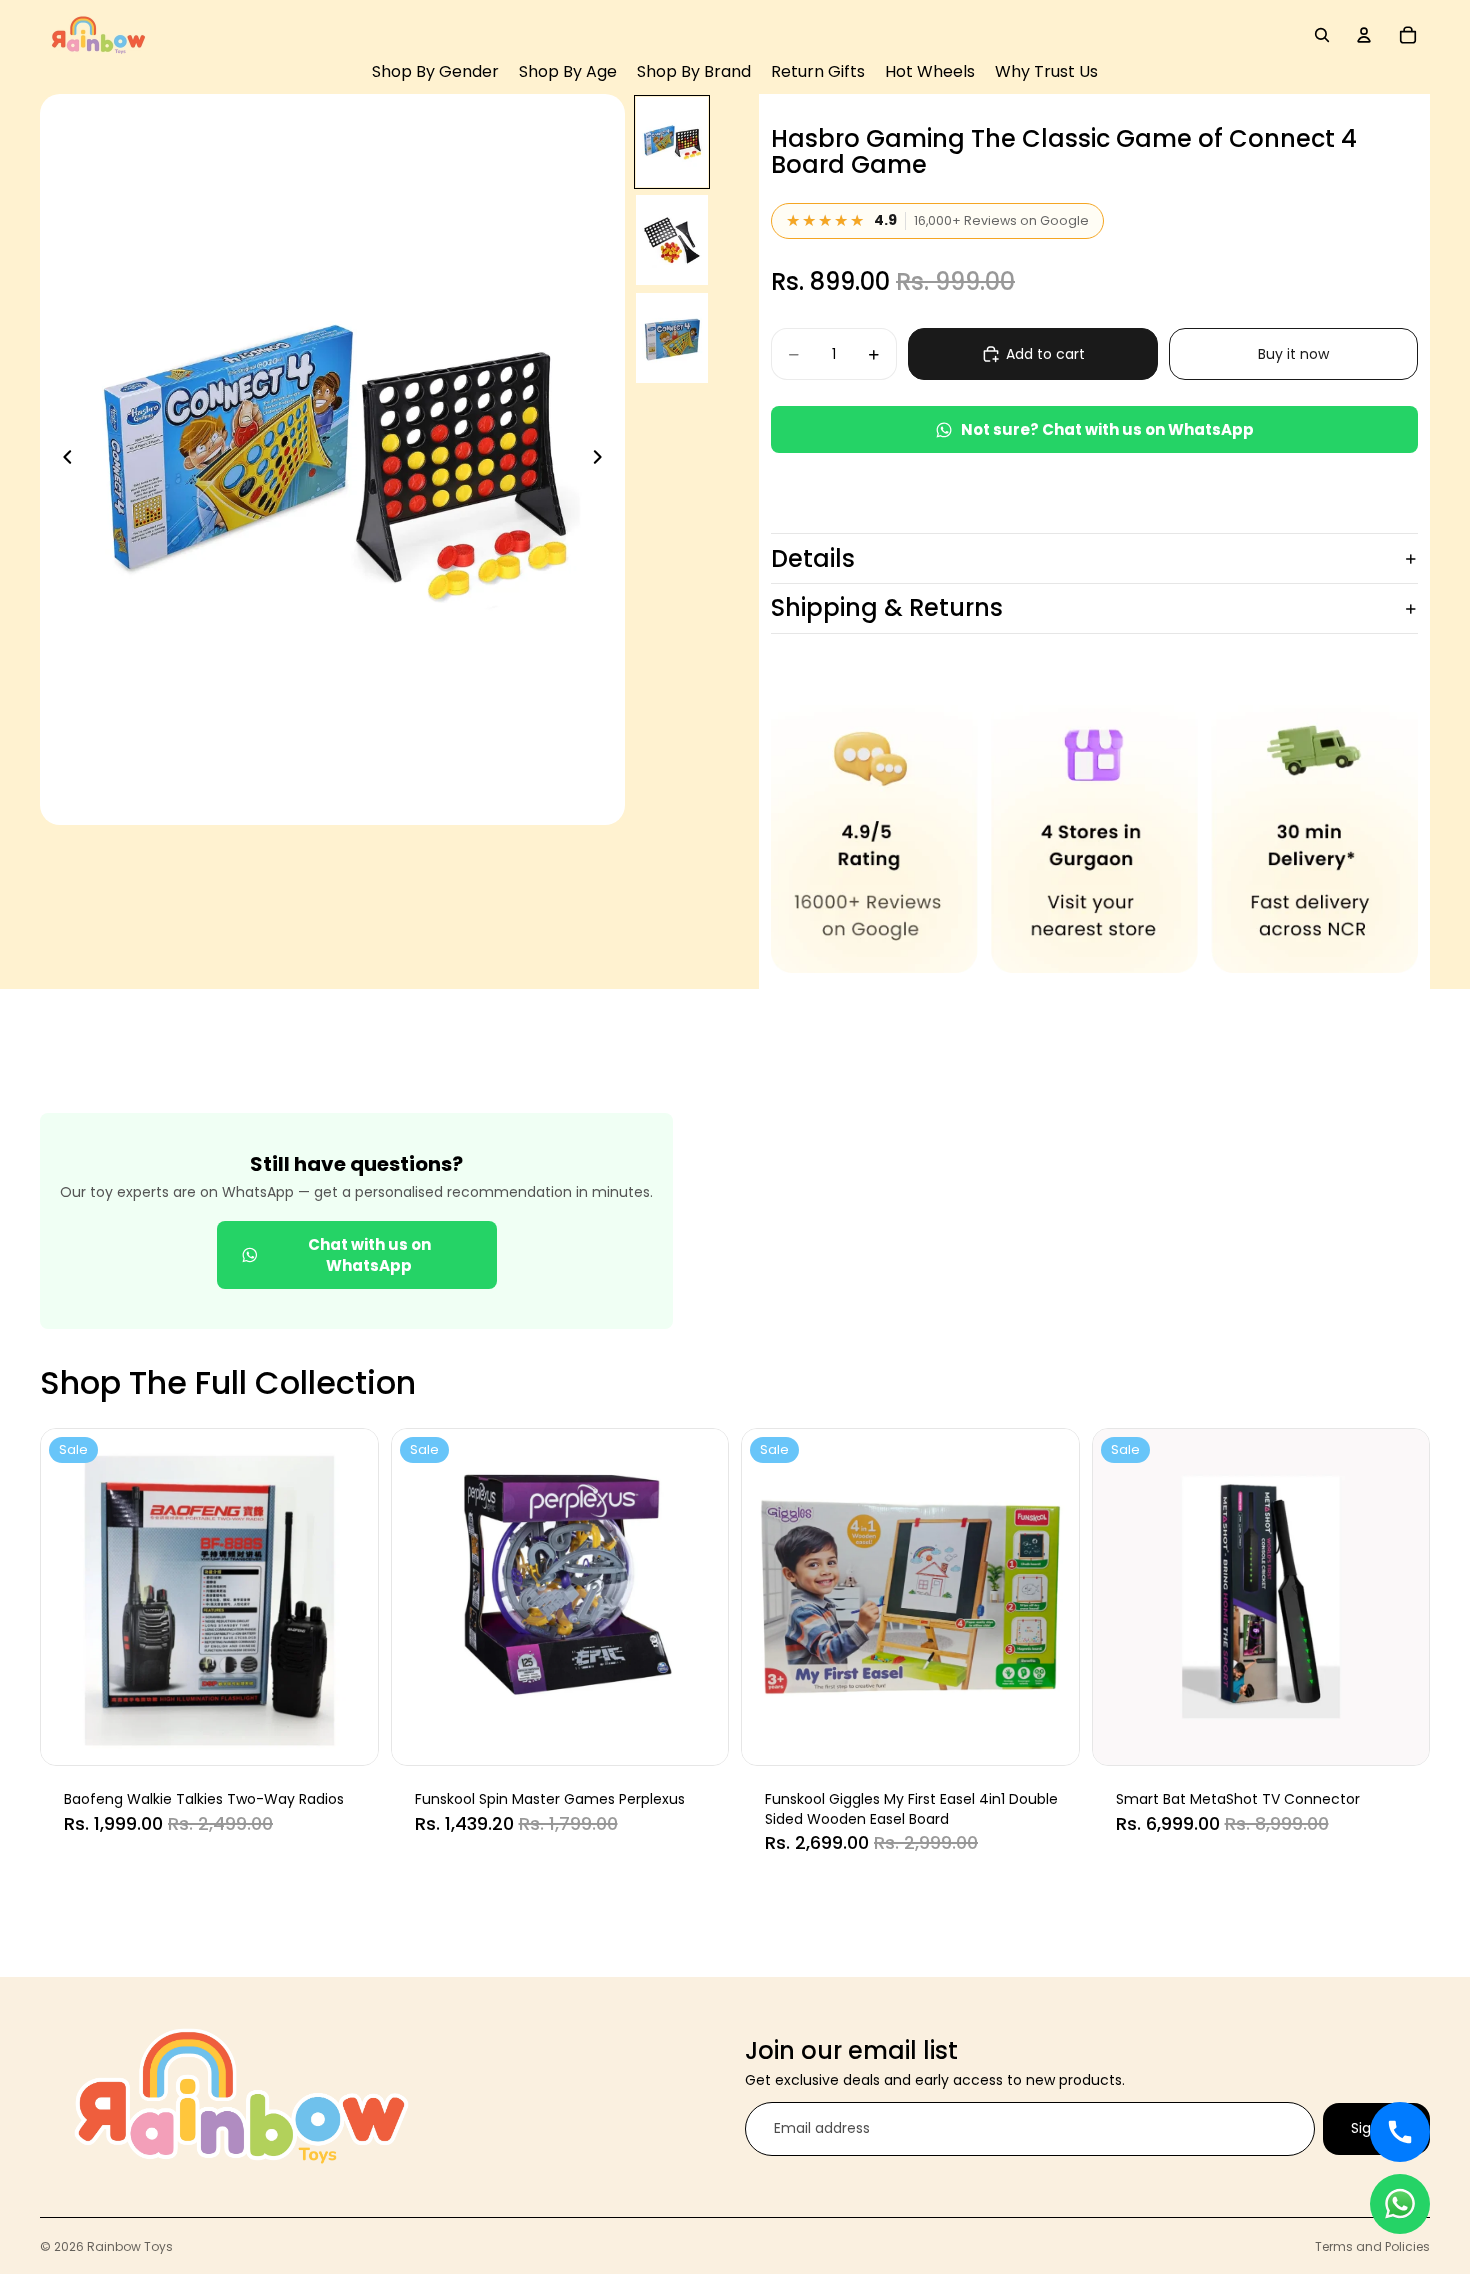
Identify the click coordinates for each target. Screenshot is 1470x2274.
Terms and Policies (1372, 2246)
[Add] (348, 1734)
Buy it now (1293, 354)
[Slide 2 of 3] (672, 240)
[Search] (1322, 35)
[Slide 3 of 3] (672, 338)
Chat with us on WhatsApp (369, 1255)
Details (813, 558)
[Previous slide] (62, 460)
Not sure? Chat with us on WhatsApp (1107, 429)
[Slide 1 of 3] (672, 142)
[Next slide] (603, 460)
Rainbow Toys (130, 2246)
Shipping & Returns (887, 607)
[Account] (1364, 35)
